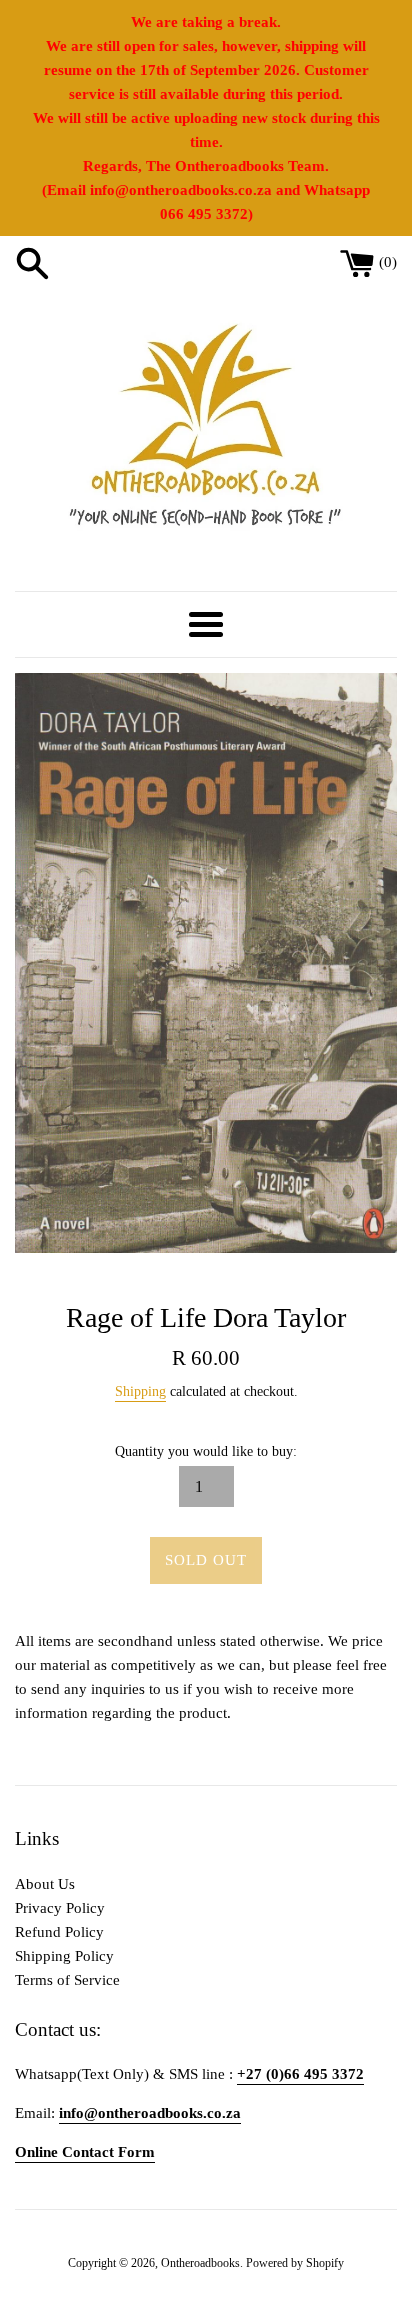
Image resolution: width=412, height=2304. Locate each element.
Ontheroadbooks (200, 2263)
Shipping (140, 1391)
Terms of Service (67, 1980)
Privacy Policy (60, 1908)
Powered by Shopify (295, 2263)
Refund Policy (59, 1932)
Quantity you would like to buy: (206, 1451)
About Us (45, 1884)
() (388, 262)
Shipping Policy (64, 1956)
